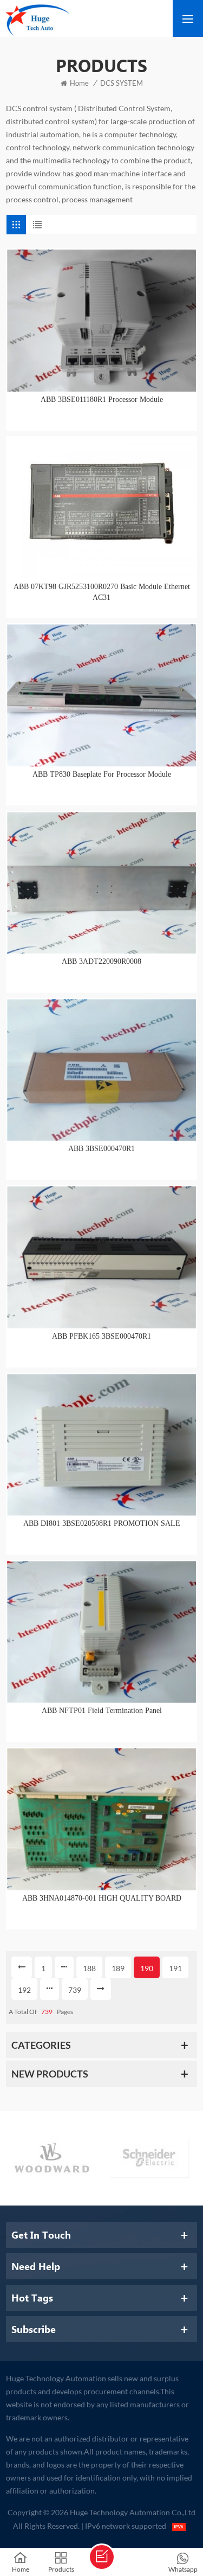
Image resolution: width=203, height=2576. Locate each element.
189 (118, 1968)
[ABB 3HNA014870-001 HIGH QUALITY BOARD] (101, 1819)
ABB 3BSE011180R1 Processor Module (102, 399)
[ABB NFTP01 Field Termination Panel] (101, 1632)
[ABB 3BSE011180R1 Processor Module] (101, 320)
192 (24, 1990)
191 (175, 1968)
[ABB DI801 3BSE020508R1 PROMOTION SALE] (101, 1445)
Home (79, 83)
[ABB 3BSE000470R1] (101, 1070)
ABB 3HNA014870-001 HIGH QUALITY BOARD (102, 1898)
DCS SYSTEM (122, 83)
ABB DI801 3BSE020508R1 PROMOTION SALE (102, 1523)
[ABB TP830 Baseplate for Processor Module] (101, 695)
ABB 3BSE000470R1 (101, 1149)
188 (89, 1968)
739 (75, 1990)
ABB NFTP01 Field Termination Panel (102, 1711)
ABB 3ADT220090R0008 (101, 961)
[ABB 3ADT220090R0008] (101, 883)
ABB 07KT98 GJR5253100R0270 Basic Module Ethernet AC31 (102, 592)
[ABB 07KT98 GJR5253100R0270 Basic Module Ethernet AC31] (101, 508)
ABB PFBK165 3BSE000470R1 (101, 1336)
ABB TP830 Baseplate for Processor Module (102, 774)
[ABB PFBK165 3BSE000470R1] (101, 1257)
